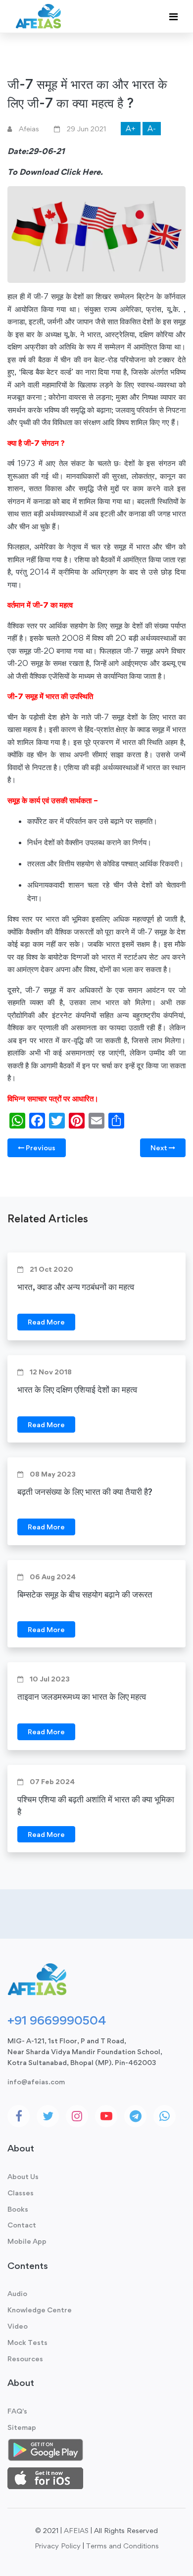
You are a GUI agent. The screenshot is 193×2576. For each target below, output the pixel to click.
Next (160, 1148)
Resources (25, 2359)
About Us (23, 2176)
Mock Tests (27, 2342)
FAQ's (17, 2411)
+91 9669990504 (57, 2020)
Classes (21, 2193)
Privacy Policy (58, 2546)
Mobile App (27, 2241)
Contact (22, 2225)
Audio (17, 2293)
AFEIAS (76, 2530)
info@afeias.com (36, 2082)
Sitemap (22, 2427)
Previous (40, 1148)
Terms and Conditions (122, 2546)
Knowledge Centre (40, 2310)
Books (18, 2209)
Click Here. (82, 172)
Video (18, 2326)
